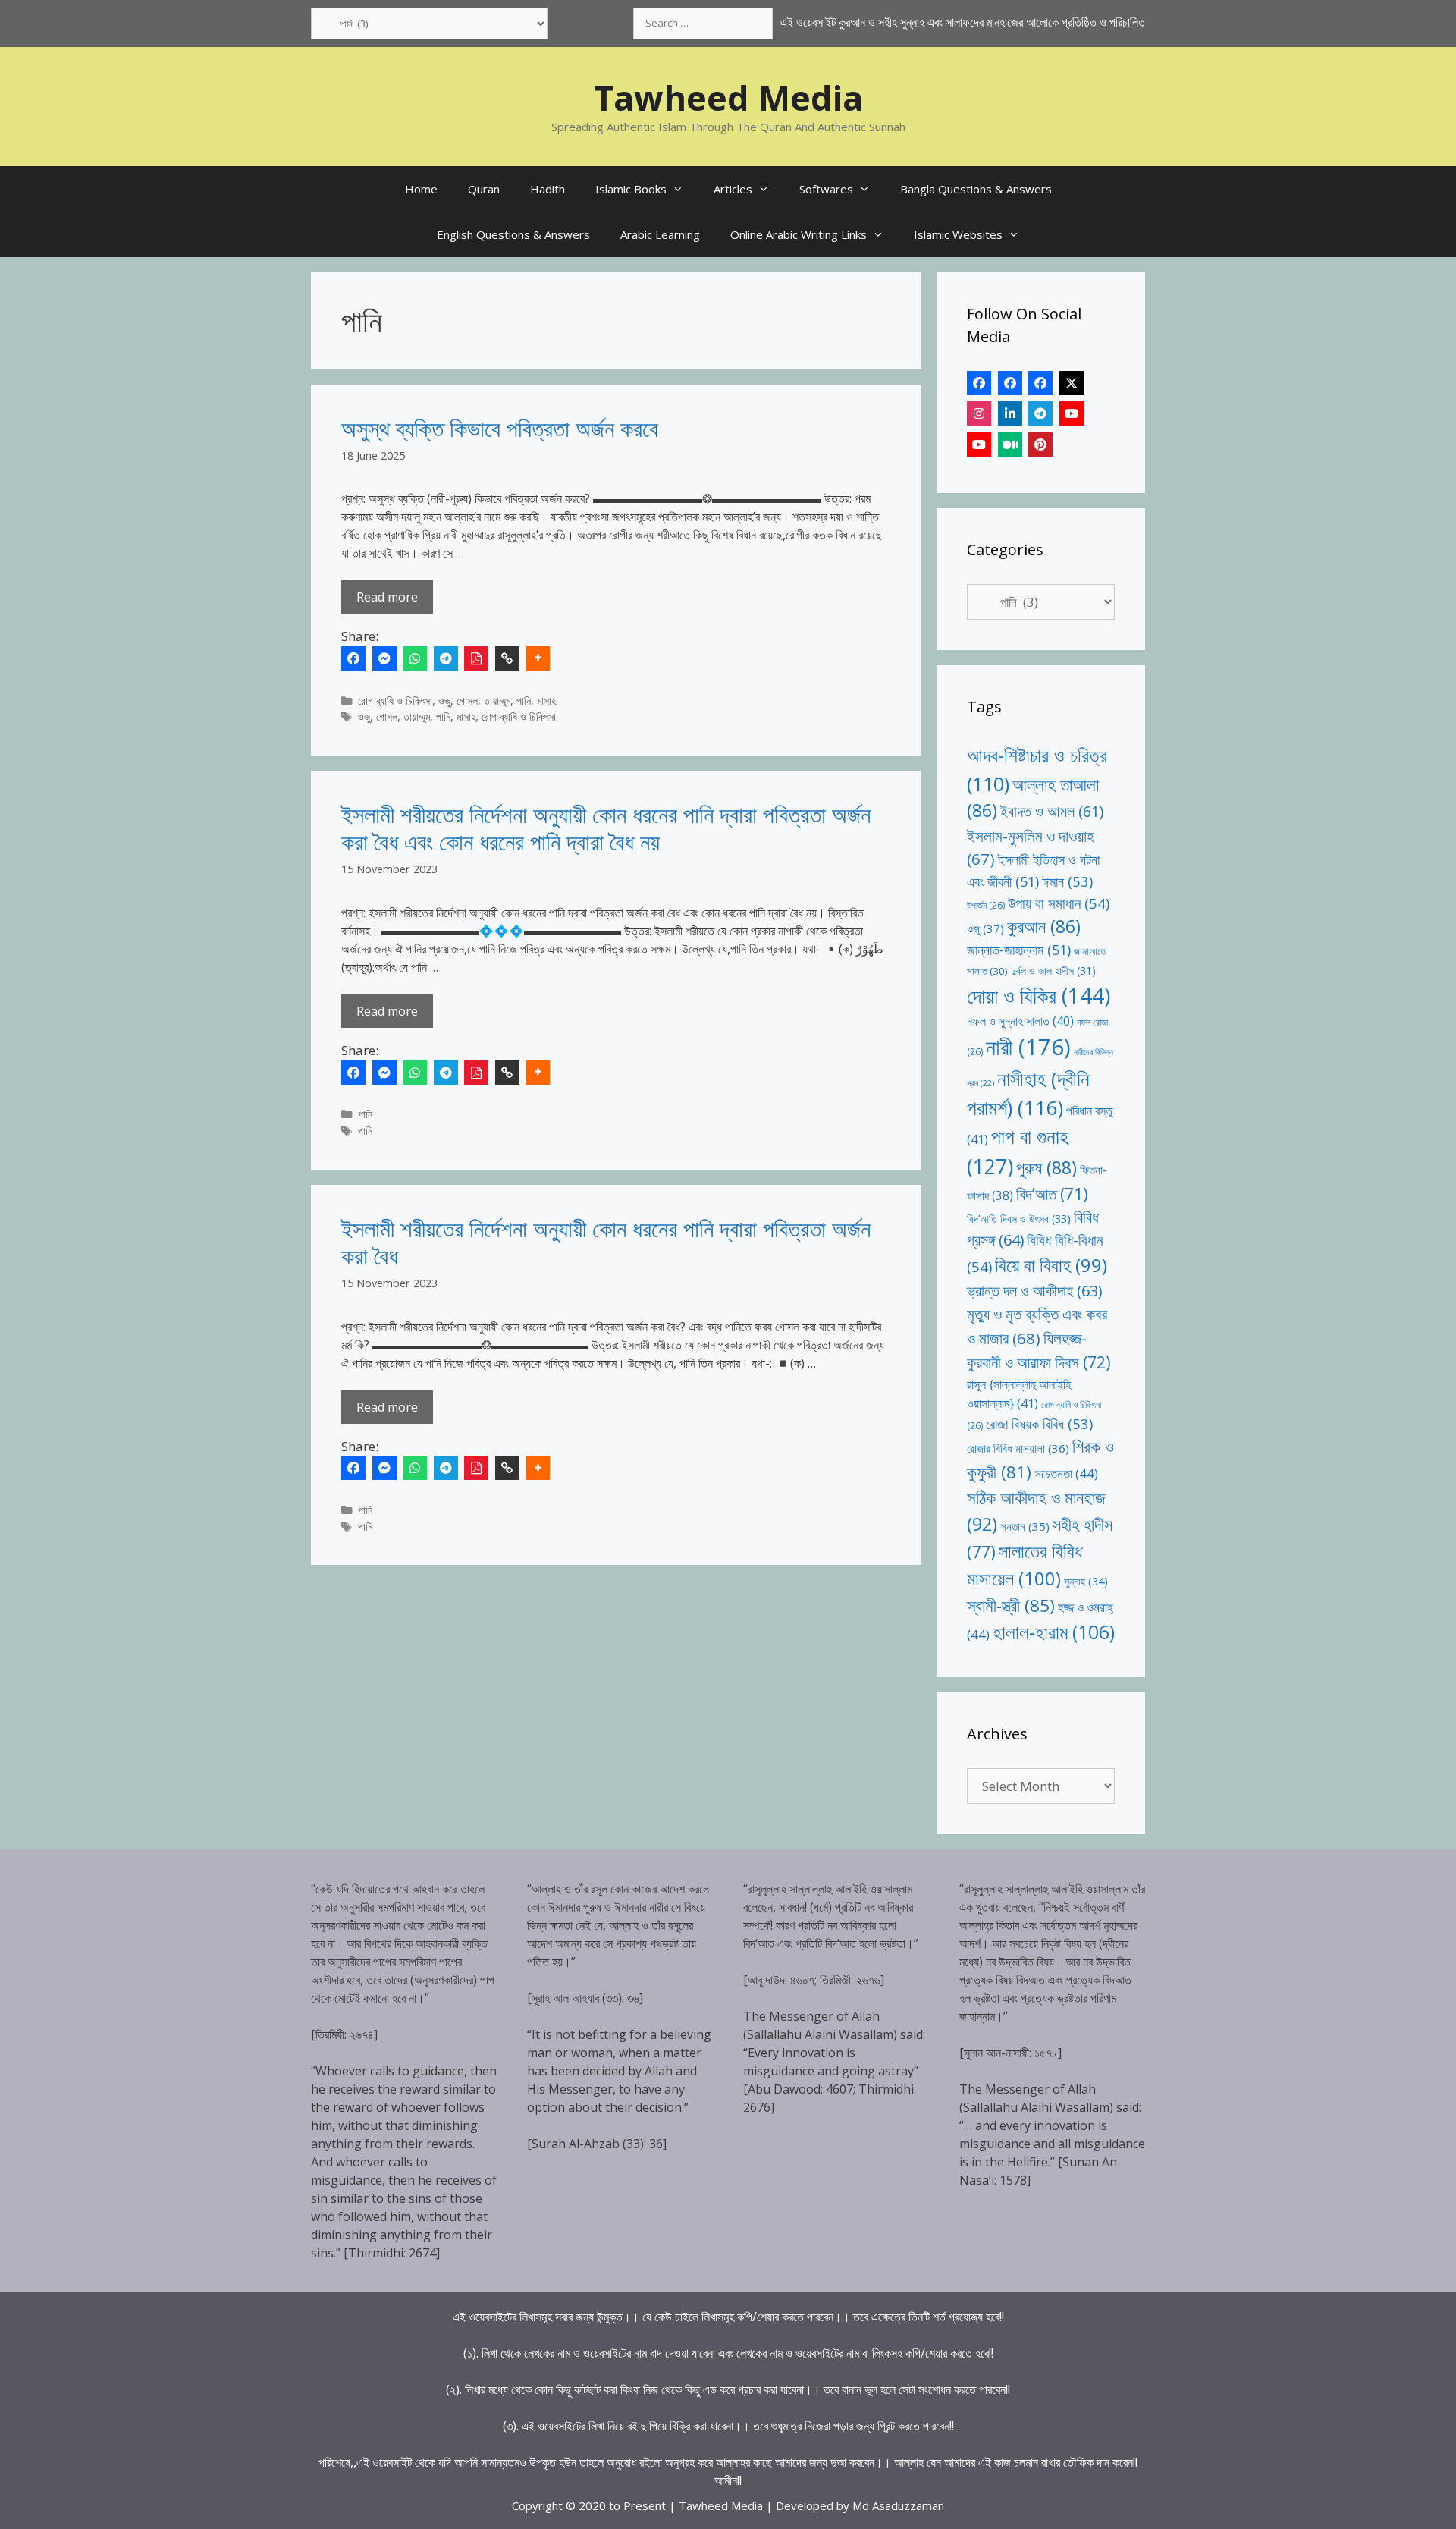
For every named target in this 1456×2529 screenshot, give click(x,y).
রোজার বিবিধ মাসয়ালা (1018, 1448)
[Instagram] (979, 413)
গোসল (467, 701)
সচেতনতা (1066, 1473)
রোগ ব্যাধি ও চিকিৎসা (395, 701)
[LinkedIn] (1010, 413)
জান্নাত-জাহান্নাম (1019, 950)
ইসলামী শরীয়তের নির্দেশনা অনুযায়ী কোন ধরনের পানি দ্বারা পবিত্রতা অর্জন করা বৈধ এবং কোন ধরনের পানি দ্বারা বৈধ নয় (606, 828)
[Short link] (507, 658)
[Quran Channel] (979, 445)
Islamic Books (631, 189)
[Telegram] (446, 658)
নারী (1028, 1047)
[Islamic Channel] (1072, 413)
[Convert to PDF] (476, 658)
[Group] (1040, 383)
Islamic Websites (958, 234)
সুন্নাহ (1086, 1581)
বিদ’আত (1052, 1194)
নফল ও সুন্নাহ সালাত (1020, 1021)
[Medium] (1010, 445)
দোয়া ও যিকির (1039, 996)
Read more (387, 597)
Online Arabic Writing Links (799, 234)
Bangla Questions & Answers (976, 189)
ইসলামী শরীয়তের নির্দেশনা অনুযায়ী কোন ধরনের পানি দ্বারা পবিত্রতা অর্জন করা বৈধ (606, 1242)
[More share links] (538, 658)
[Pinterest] (1040, 445)
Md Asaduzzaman (898, 2505)
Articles (733, 189)
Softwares (826, 189)
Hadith (548, 189)
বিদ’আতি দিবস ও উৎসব (1019, 1219)
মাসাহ (546, 701)
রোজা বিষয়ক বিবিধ (1039, 1423)
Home (421, 189)
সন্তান (1025, 1526)
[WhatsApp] (415, 658)
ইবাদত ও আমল (1052, 811)
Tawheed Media (728, 97)
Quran (484, 189)
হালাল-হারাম (1054, 1632)
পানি (524, 701)
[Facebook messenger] (384, 658)
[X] (1072, 383)
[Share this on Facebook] (353, 658)
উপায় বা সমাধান (1059, 903)
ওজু (444, 701)
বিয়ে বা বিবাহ (1051, 1265)
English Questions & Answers (513, 234)
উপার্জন (986, 905)
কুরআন (1044, 927)
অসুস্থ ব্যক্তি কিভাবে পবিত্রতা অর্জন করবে (500, 428)
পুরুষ (1046, 1167)
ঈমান (1067, 881)
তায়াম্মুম (497, 701)
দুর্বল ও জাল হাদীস (1053, 971)
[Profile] (979, 383)
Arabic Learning (660, 234)
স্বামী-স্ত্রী (1011, 1605)
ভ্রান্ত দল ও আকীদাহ (1034, 1291)
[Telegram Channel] (1040, 413)
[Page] (1010, 383)
